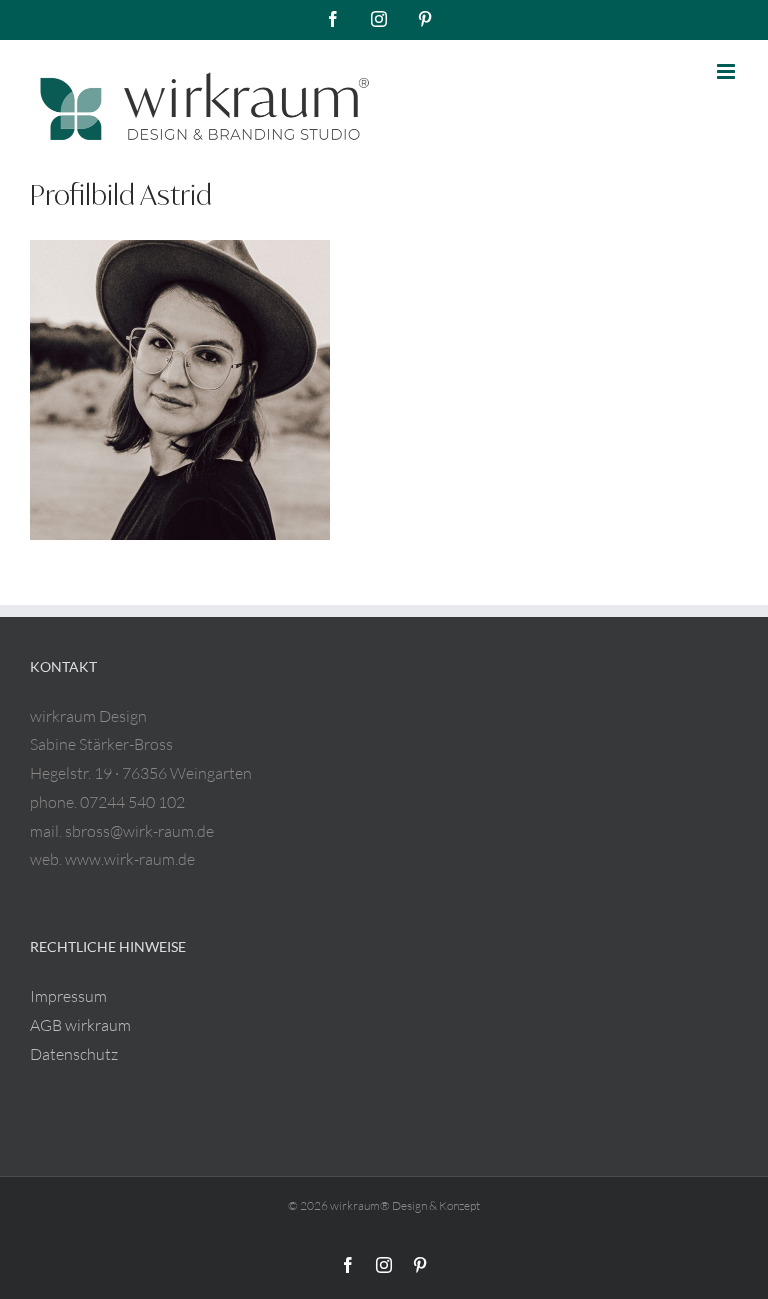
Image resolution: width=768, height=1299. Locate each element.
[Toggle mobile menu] (727, 71)
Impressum (68, 996)
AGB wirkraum (80, 1025)
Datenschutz (74, 1054)
